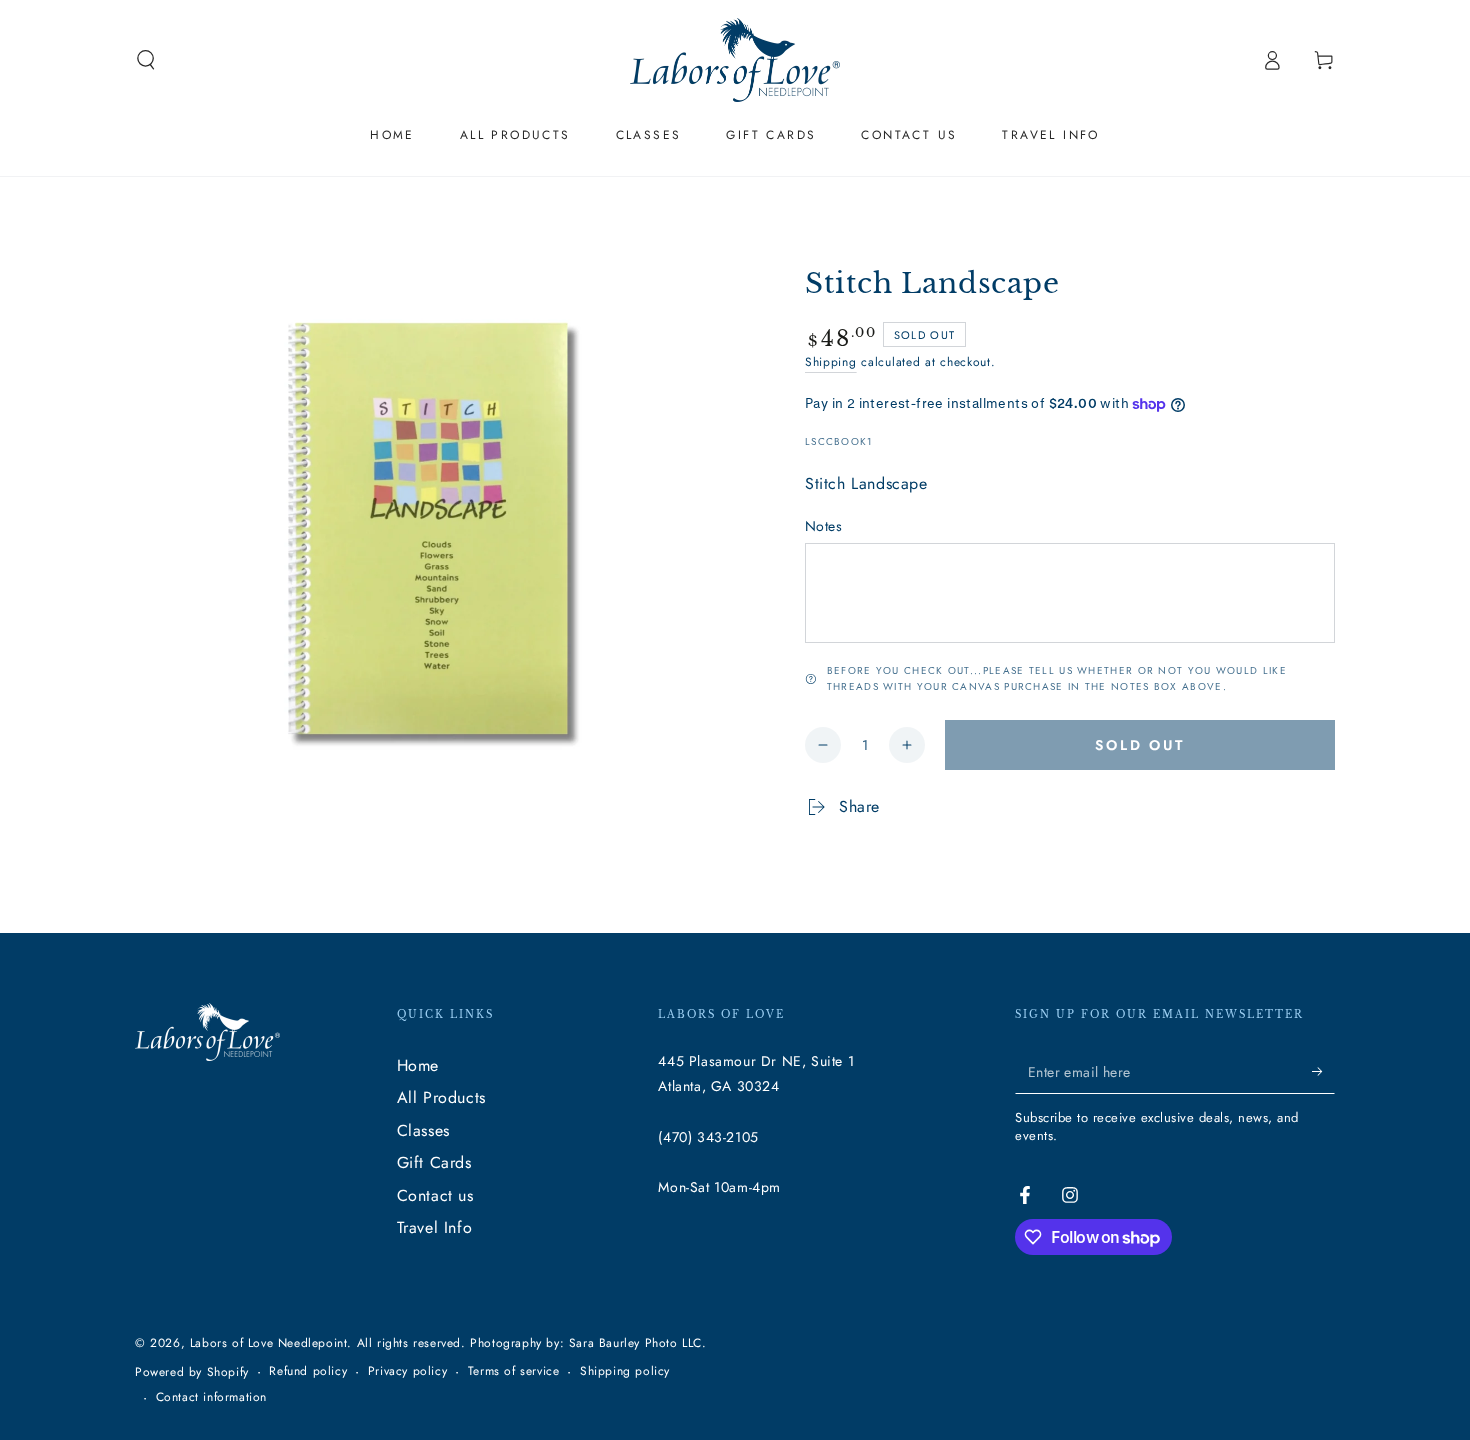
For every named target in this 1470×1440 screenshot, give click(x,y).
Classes (423, 1130)
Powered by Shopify (192, 1372)
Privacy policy (407, 1371)
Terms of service (514, 1371)
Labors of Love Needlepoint (269, 1343)
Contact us (435, 1195)
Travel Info (435, 1227)
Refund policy (308, 1371)
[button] (146, 60)
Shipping (831, 362)
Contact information (211, 1397)
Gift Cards (434, 1162)
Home (418, 1065)
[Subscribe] (1323, 1071)
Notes (823, 526)
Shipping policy (625, 1371)
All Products (441, 1097)
